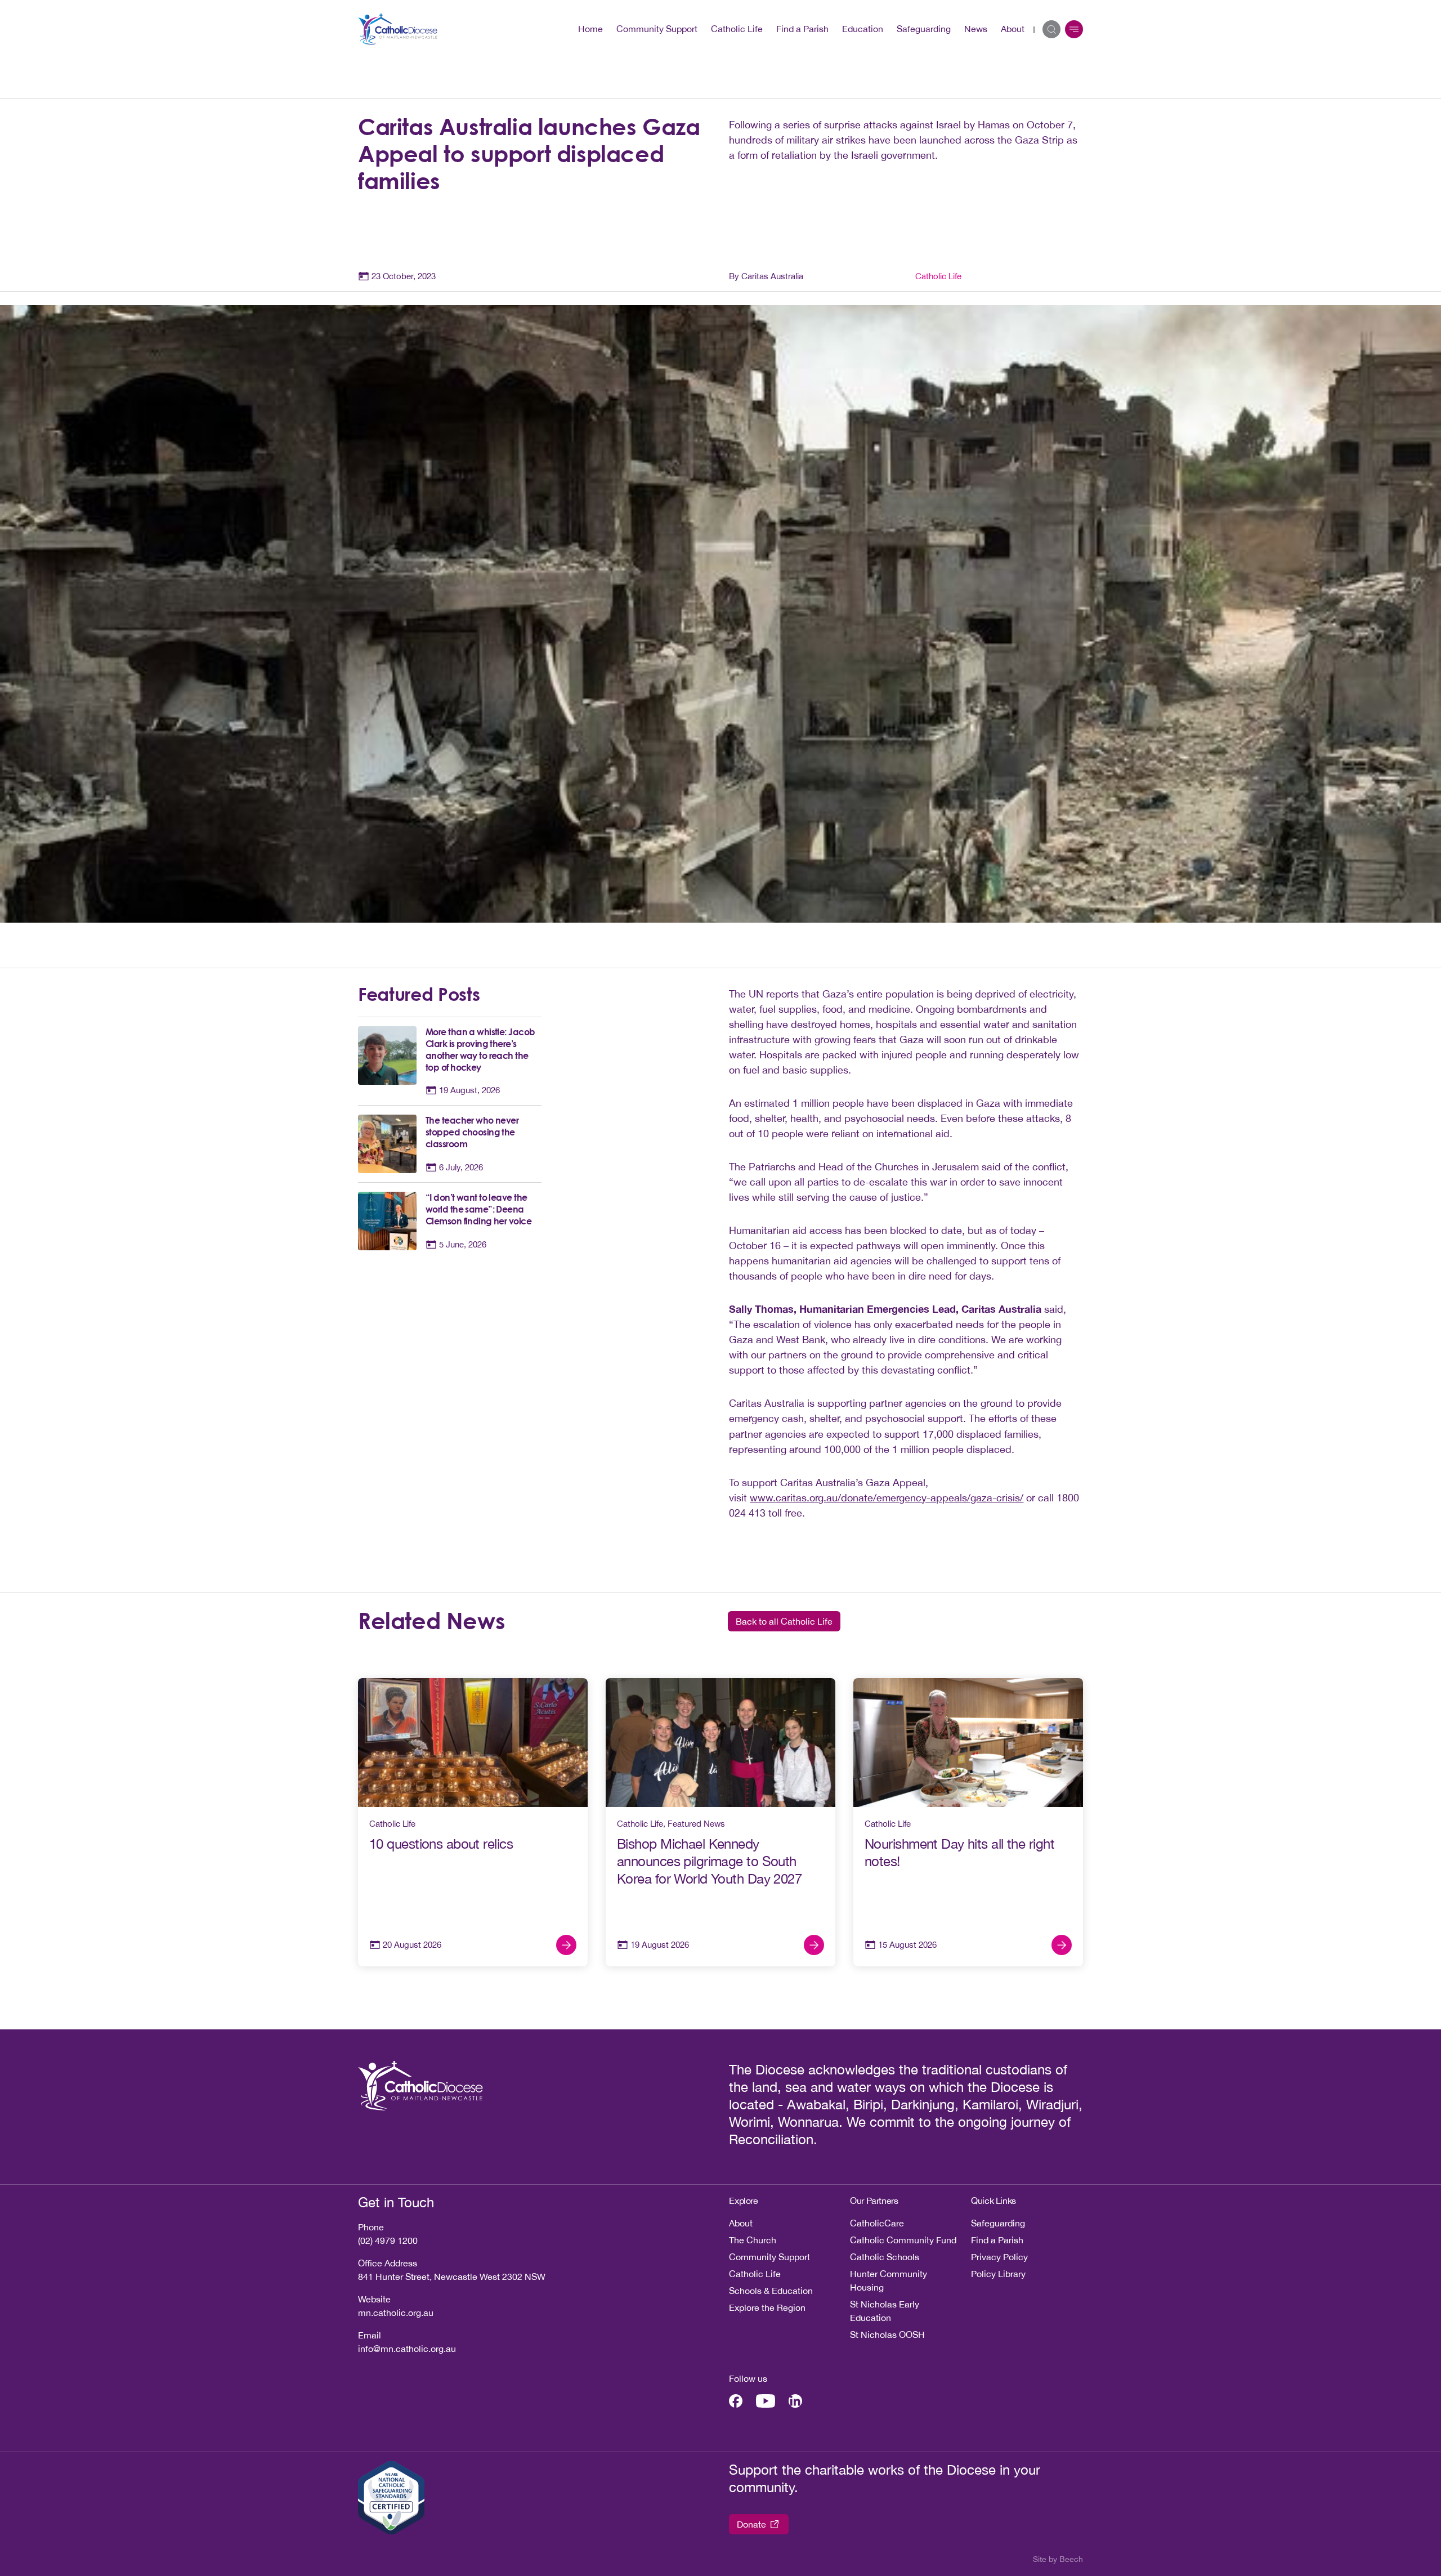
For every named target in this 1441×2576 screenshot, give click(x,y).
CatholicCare (877, 2223)
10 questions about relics (443, 1844)
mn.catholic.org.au (396, 2313)
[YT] (766, 2401)
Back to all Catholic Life (784, 1621)
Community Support (657, 29)
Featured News (696, 1824)
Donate (751, 2524)
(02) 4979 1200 (388, 2240)
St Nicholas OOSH (887, 2334)
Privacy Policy (999, 2257)
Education (863, 29)
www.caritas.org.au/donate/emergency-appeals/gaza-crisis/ (887, 1498)
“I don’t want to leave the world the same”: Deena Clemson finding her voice (478, 1209)
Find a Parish (802, 29)
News (976, 29)
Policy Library (998, 2274)
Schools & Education (771, 2291)
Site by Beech (1058, 2559)
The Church (753, 2240)
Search (1051, 29)
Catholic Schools (885, 2257)
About (1013, 29)
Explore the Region (767, 2307)
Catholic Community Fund (903, 2240)
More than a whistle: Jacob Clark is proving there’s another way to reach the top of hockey (480, 1050)
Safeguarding (924, 29)
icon (1074, 29)
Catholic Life (737, 29)
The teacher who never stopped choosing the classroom (472, 1132)
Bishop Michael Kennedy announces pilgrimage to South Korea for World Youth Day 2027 (709, 1861)
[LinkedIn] (795, 2401)
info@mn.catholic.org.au (407, 2349)
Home (590, 29)
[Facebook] (736, 2401)
